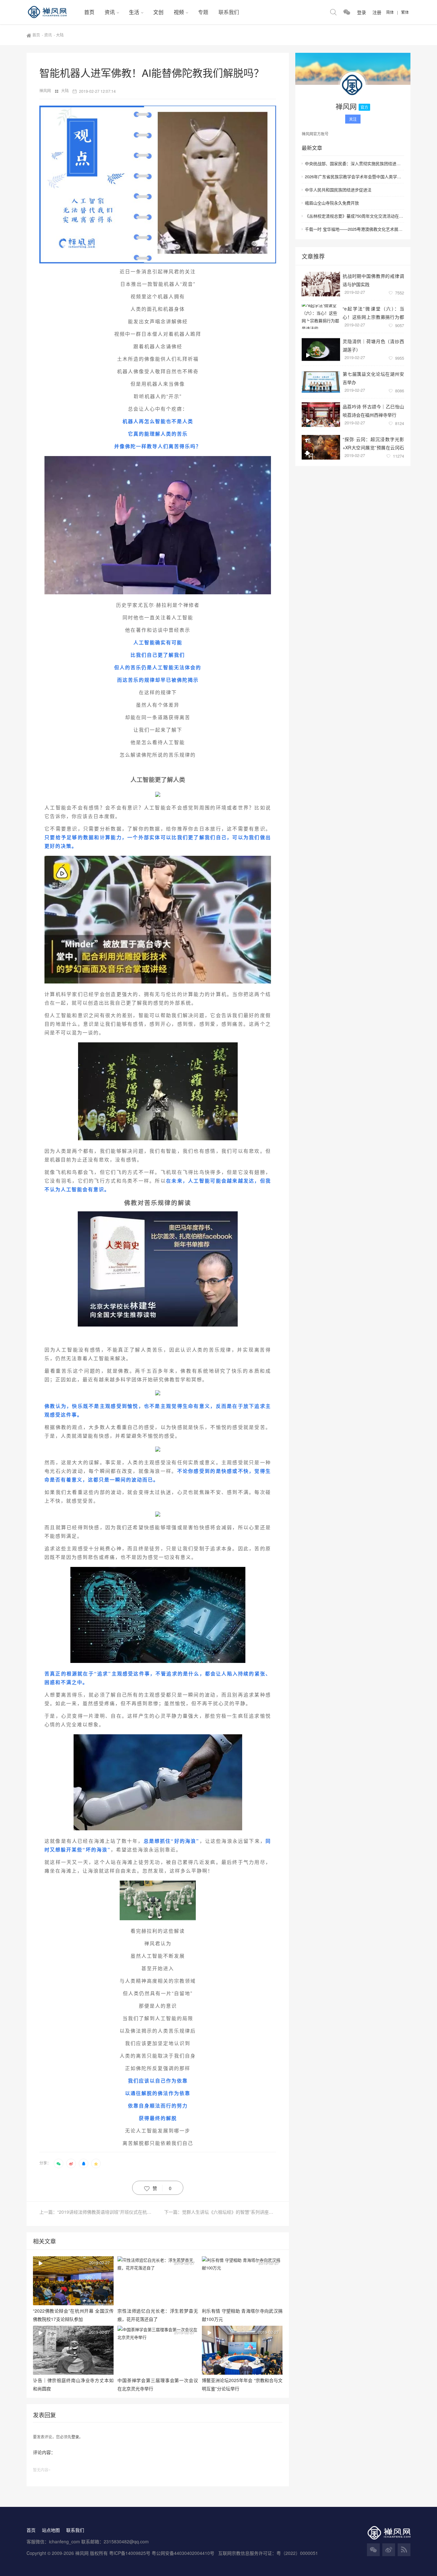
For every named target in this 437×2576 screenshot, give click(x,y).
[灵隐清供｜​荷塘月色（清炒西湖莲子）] (321, 349)
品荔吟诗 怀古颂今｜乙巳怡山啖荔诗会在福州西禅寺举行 (373, 410)
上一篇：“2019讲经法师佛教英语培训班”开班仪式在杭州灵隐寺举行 (99, 2212)
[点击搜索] (333, 12)
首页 (89, 12)
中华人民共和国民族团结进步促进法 (338, 190)
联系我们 (229, 12)
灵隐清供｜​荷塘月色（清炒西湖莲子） (373, 345)
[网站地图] (404, 2550)
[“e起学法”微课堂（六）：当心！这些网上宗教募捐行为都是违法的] (321, 317)
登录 (75, 2437)
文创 (158, 12)
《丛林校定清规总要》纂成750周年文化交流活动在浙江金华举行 (354, 216)
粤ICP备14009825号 (130, 2553)
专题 (203, 12)
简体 (390, 12)
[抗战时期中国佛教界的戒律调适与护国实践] (321, 284)
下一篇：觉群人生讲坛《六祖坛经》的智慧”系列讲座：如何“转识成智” (220, 2212)
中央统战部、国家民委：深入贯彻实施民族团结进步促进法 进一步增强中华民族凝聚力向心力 (354, 163)
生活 (134, 12)
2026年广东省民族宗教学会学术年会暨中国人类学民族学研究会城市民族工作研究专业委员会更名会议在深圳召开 (354, 177)
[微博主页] (389, 2550)
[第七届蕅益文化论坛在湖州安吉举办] (321, 382)
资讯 (110, 12)
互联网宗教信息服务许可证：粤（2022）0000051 (268, 2553)
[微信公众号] (373, 2550)
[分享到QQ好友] (83, 2163)
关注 (353, 119)
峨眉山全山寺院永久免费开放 (332, 203)
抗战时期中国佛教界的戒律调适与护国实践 (373, 280)
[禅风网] (53, 12)
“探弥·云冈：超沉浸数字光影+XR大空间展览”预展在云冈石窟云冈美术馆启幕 (373, 443)
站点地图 (51, 2530)
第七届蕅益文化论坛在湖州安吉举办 (373, 378)
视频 (179, 12)
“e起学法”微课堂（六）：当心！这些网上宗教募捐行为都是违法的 (373, 313)
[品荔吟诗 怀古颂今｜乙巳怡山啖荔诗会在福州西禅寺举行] (321, 415)
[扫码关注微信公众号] (347, 12)
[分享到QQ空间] (96, 2163)
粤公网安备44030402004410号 (184, 2553)
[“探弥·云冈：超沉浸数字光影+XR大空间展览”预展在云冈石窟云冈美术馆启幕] (321, 447)
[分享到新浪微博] (71, 2163)
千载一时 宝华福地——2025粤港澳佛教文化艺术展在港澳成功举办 (354, 229)
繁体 (405, 12)
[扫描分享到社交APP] (59, 2163)
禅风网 (46, 90)
